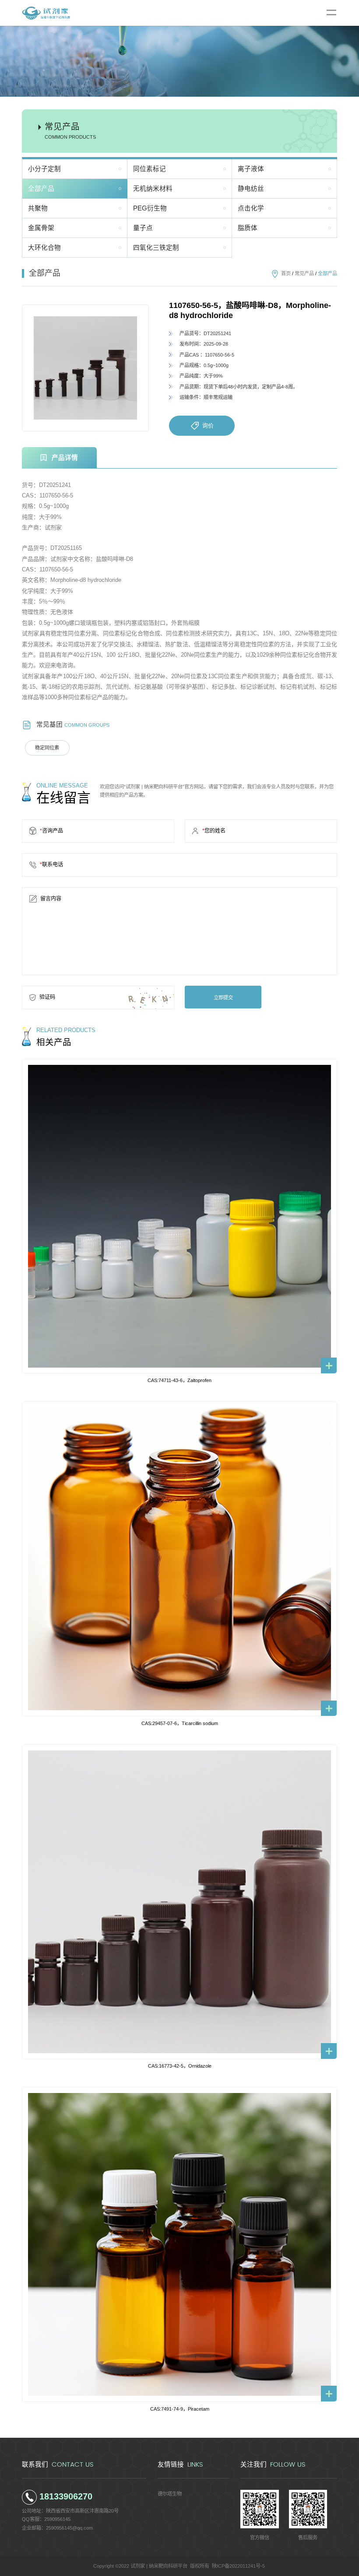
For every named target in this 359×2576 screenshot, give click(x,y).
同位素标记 (150, 169)
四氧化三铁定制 (156, 248)
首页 (286, 273)
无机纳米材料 (153, 189)
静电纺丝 (251, 189)
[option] (85, 368)
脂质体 (248, 228)
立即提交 (223, 997)
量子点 (143, 228)
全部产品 (41, 189)
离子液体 (251, 169)
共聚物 (38, 208)
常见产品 (304, 273)
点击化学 (251, 208)
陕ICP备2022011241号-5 (238, 2566)
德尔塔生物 (170, 2494)
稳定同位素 (47, 748)
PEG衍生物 (150, 208)
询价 (208, 425)
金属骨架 (41, 228)
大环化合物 (44, 248)
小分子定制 (44, 169)
